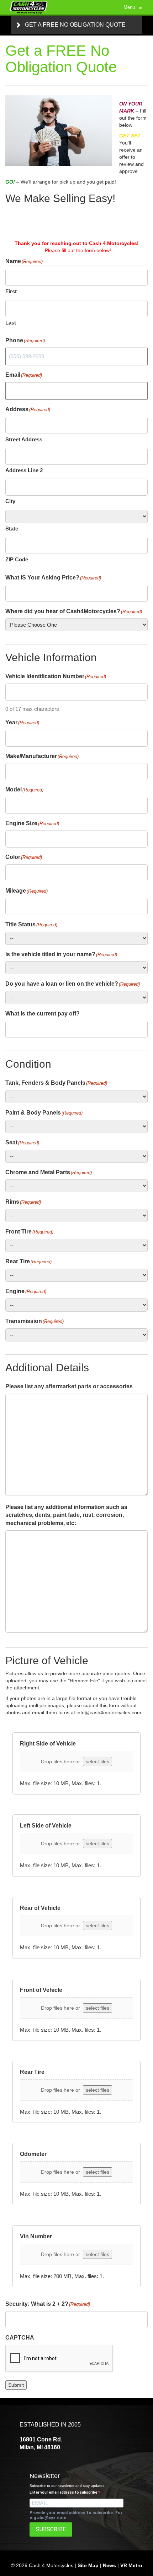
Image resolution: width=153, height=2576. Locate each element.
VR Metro (131, 2565)
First (11, 291)
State (12, 529)
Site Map (88, 2565)
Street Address (24, 439)
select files (97, 1761)
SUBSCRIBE (51, 2529)
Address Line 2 (24, 470)
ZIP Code (17, 559)
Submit (16, 2385)
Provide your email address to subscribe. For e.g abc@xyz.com (76, 2515)
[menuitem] (76, 25)
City (10, 501)
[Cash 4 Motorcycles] (29, 7)
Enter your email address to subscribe (64, 2492)
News (109, 2565)
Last (11, 323)
